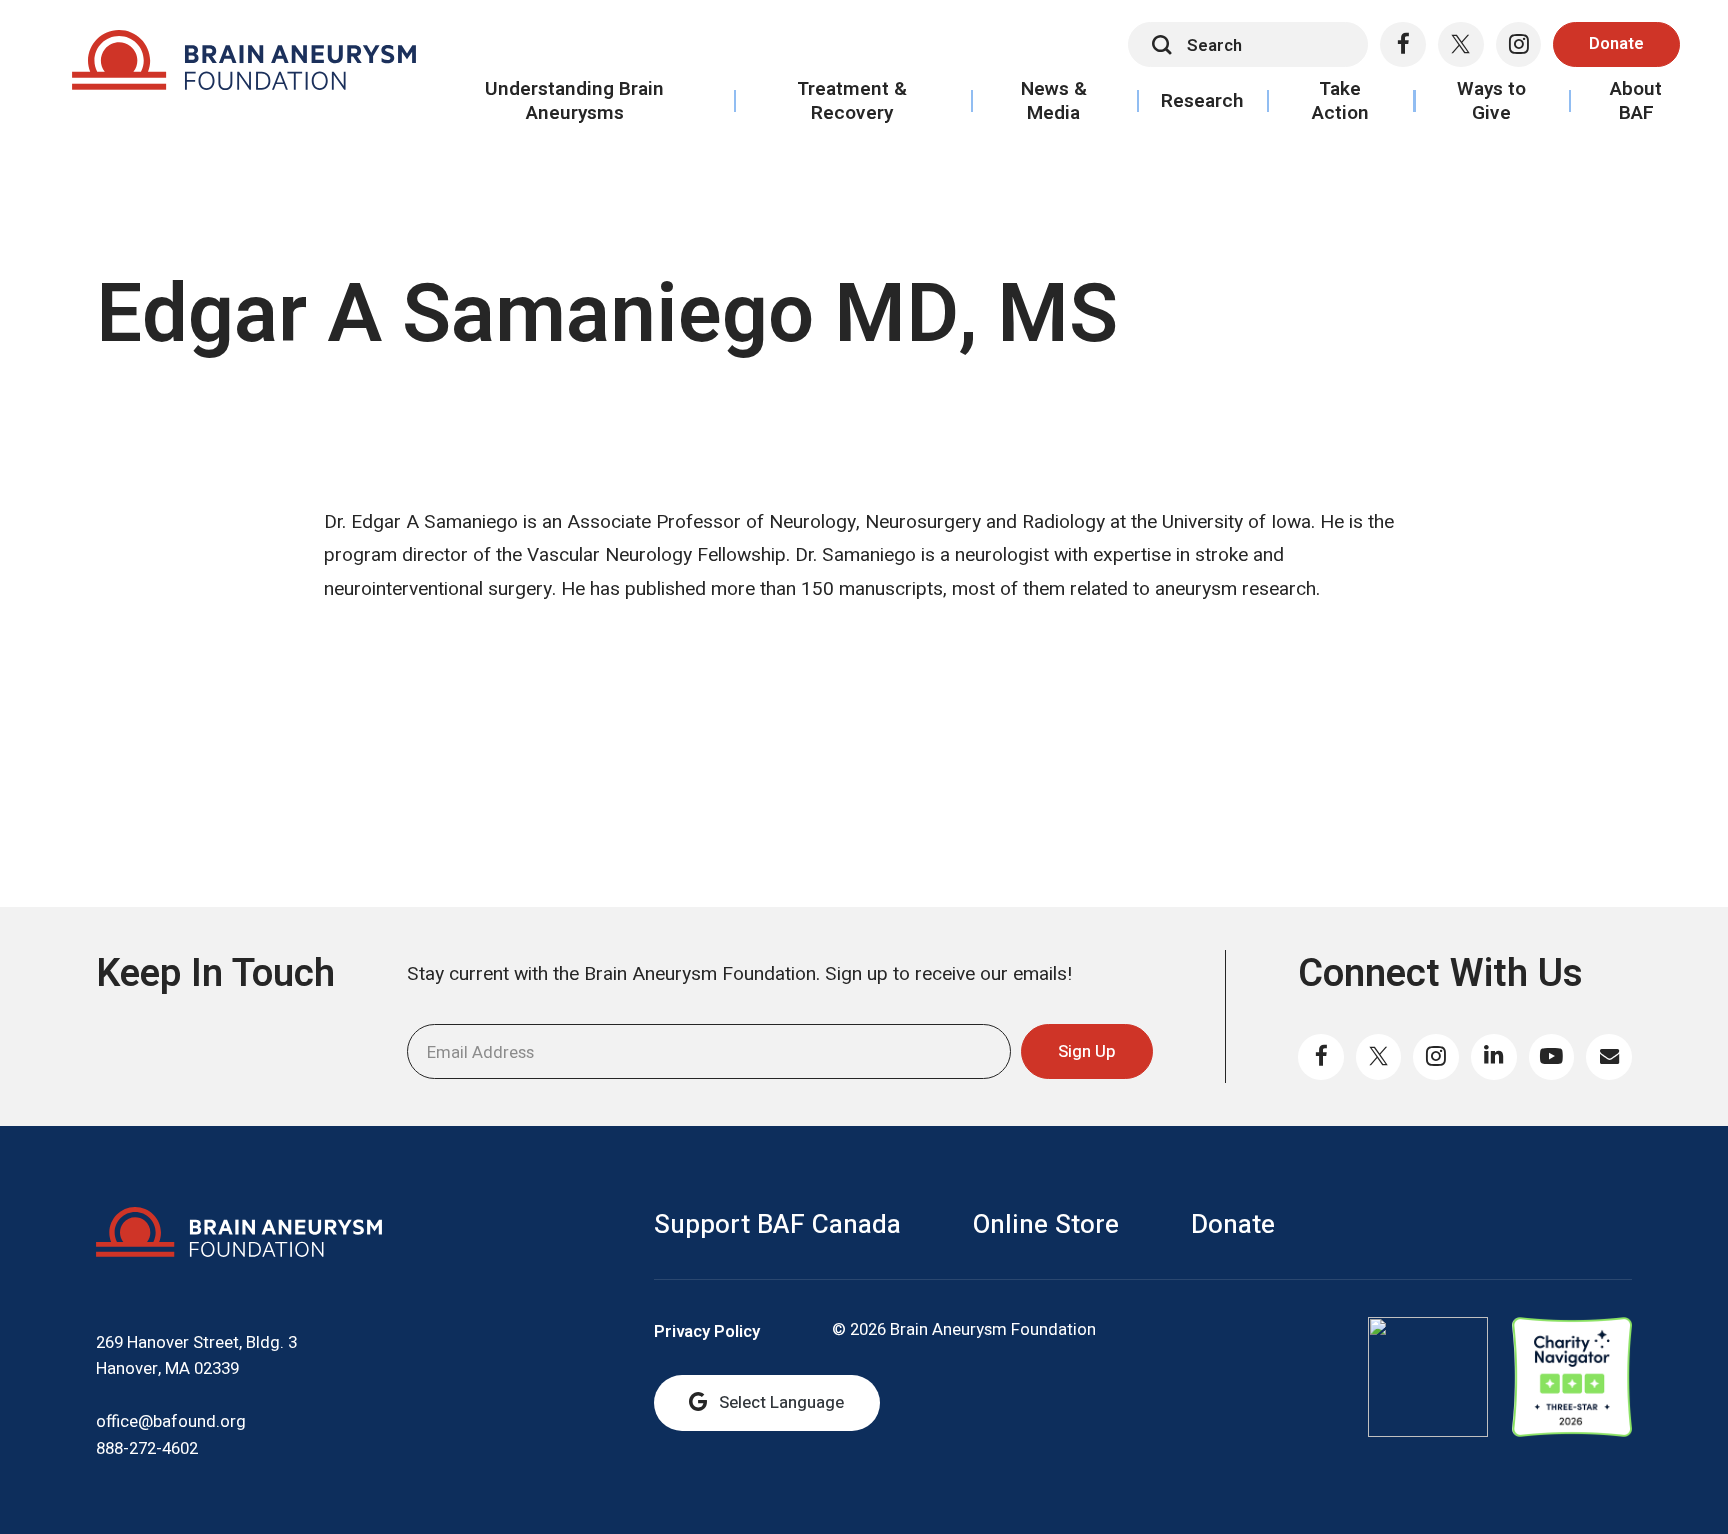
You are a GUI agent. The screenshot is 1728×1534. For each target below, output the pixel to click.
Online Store (1046, 1225)
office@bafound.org (171, 1421)
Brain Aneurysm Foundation (243, 66)
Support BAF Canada (777, 1225)
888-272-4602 (147, 1448)
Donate (1616, 43)
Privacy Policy (707, 1331)
